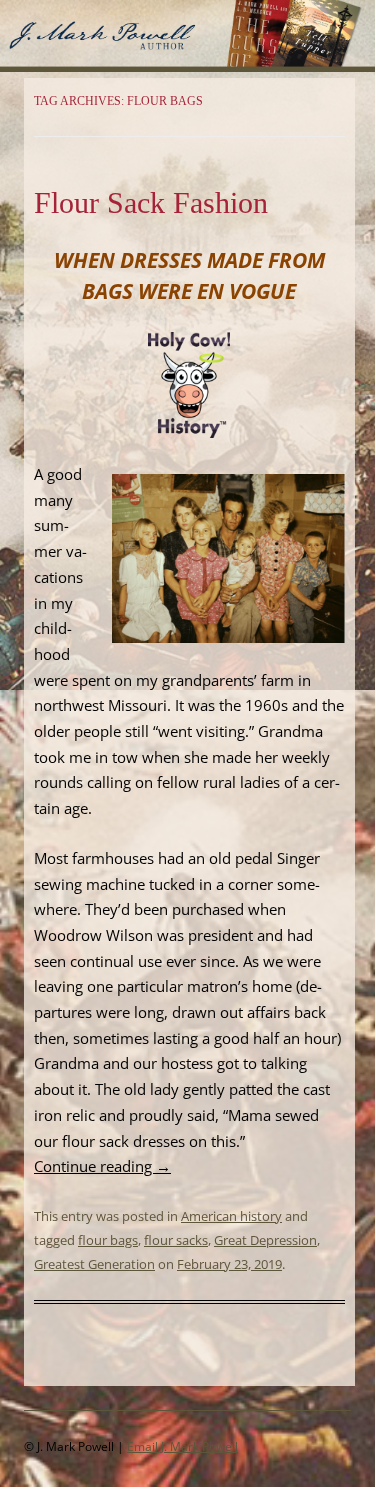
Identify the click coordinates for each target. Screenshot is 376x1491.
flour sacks (176, 1240)
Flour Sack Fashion (151, 203)
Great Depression (265, 1240)
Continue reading (102, 1166)
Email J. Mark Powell (182, 1446)
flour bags (108, 1240)
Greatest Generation (94, 1264)
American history (231, 1216)
